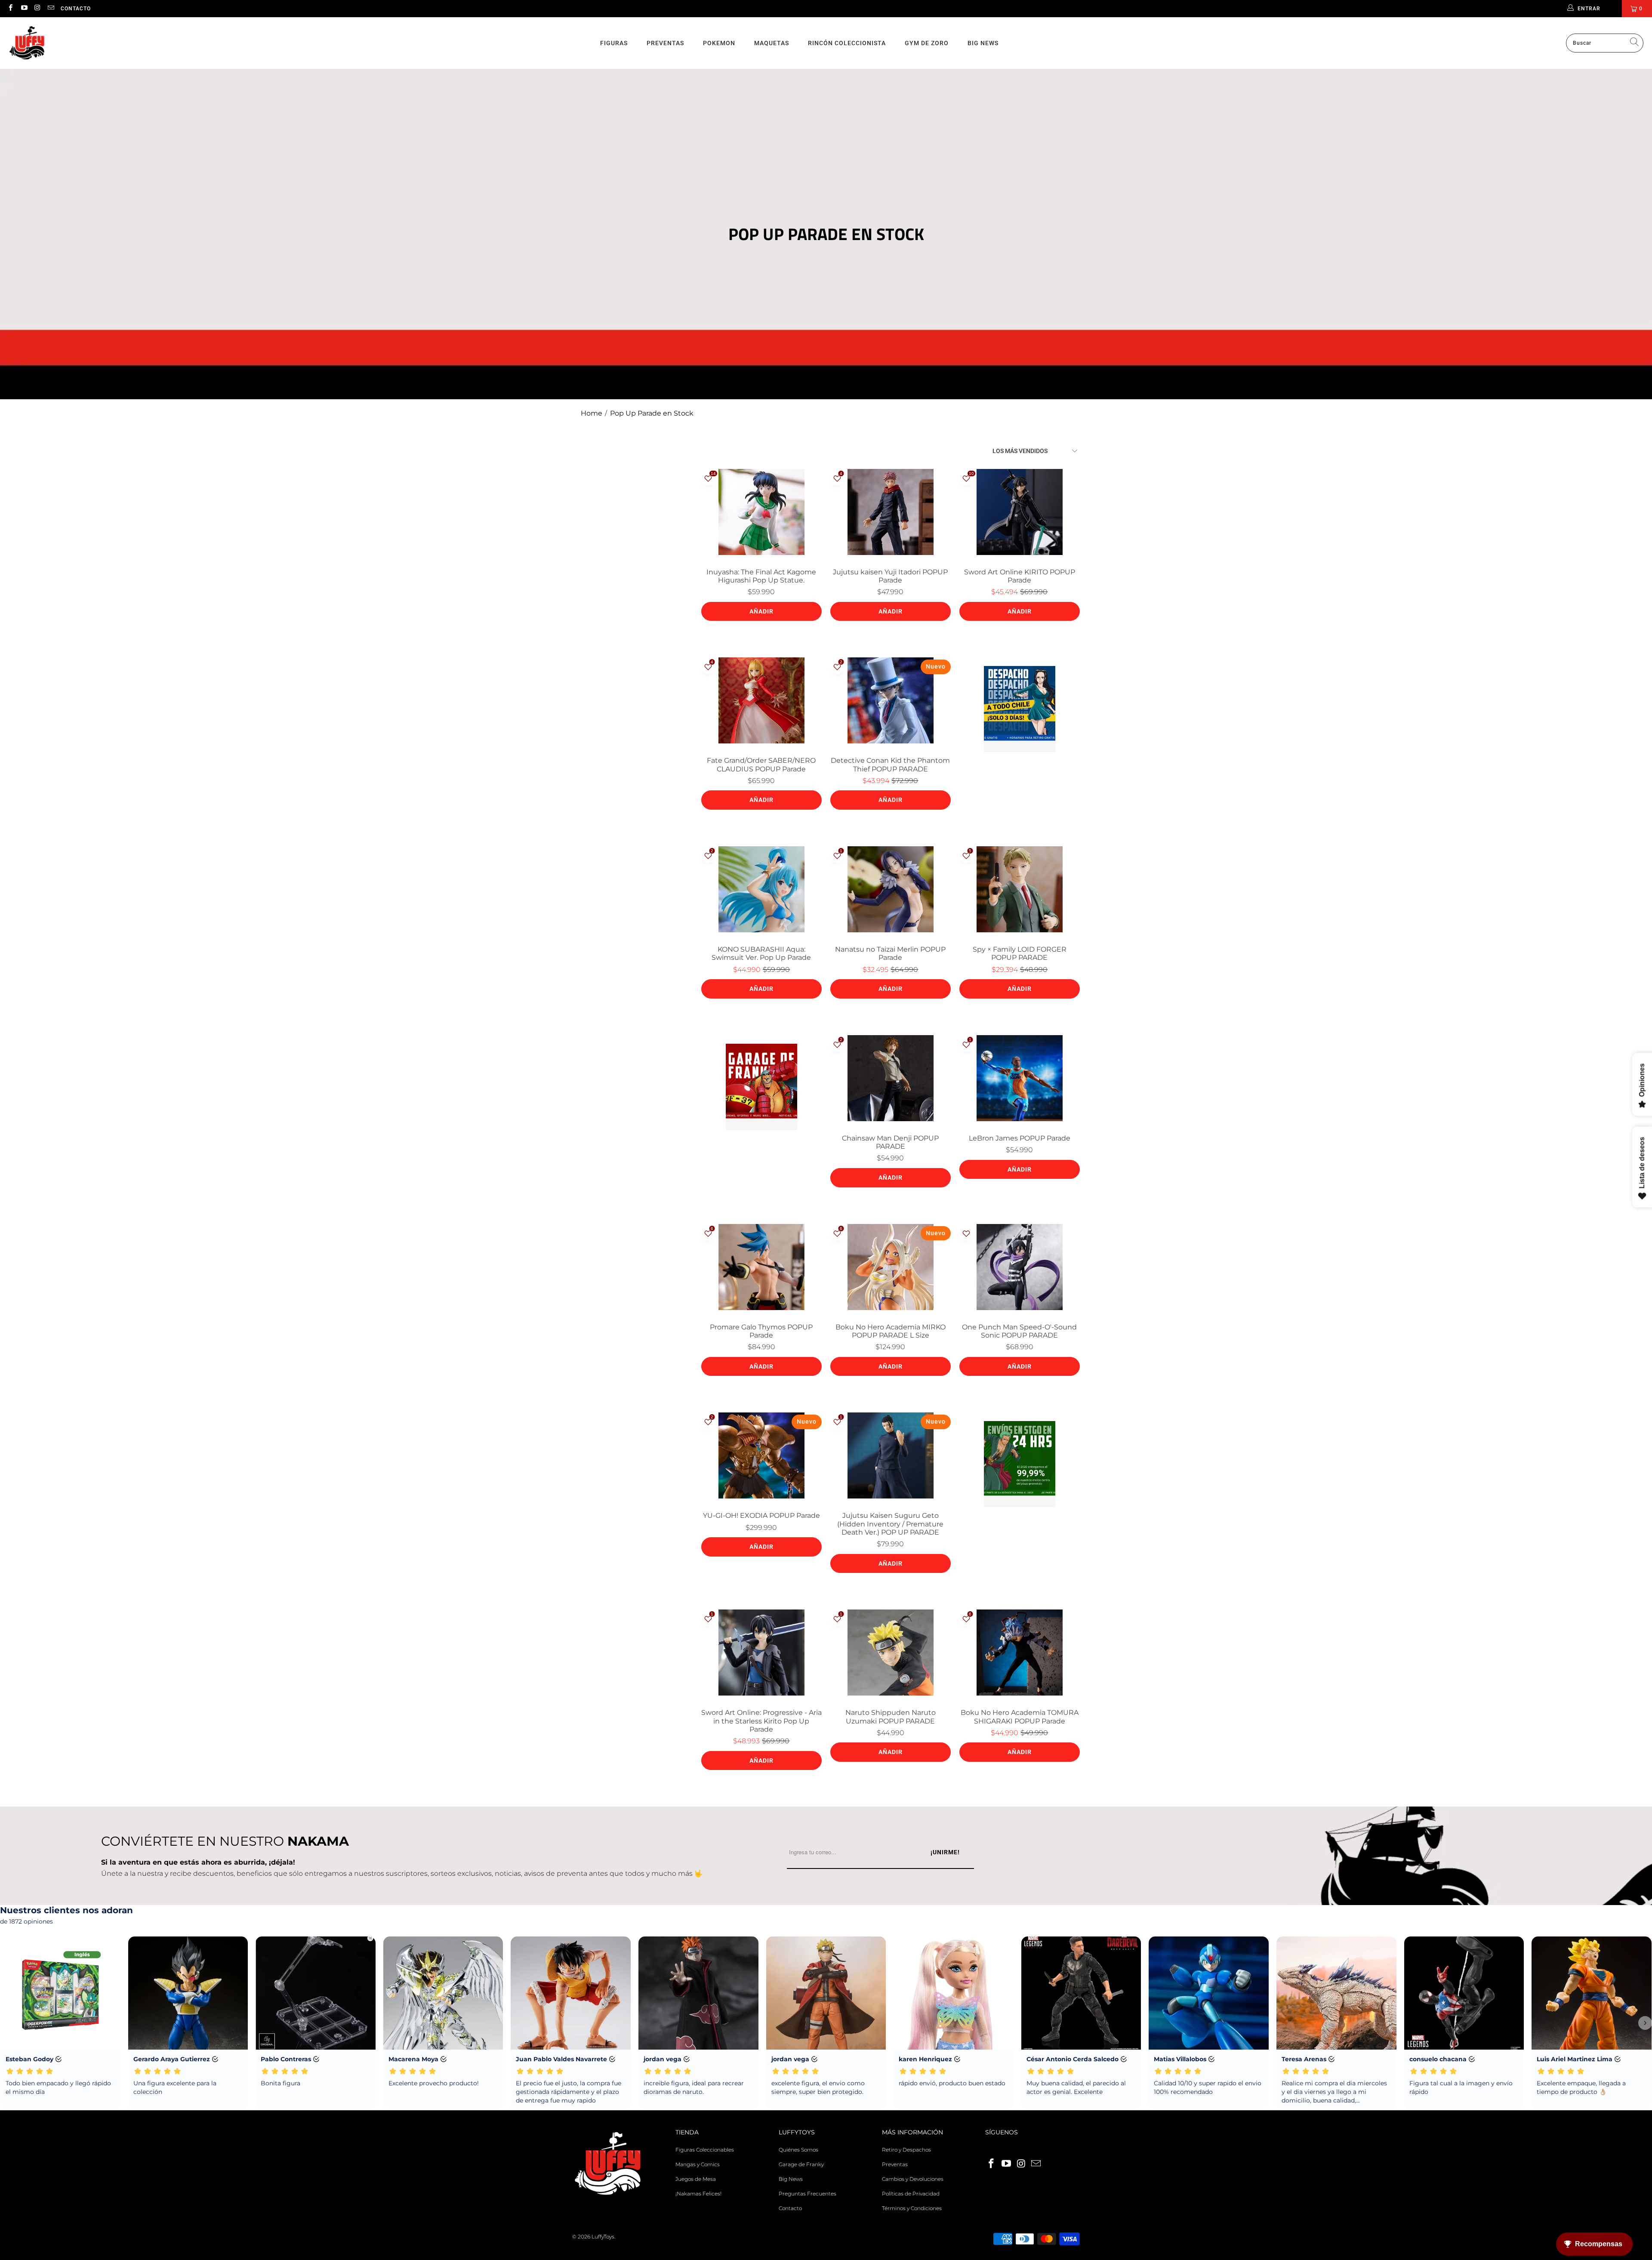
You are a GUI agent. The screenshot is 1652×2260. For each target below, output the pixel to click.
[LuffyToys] (27, 43)
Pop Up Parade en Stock (652, 413)
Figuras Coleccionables (705, 2150)
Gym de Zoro (927, 43)
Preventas (665, 43)
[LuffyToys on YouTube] (23, 8)
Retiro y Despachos (906, 2150)
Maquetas (772, 43)
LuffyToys (603, 2237)
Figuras (614, 43)
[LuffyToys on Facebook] (10, 8)
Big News (983, 43)
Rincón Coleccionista (847, 43)
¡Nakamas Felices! (698, 2194)
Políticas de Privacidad (911, 2194)
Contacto (76, 9)
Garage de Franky (801, 2164)
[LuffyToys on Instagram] (37, 8)
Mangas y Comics (698, 2164)
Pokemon (719, 43)
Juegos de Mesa (696, 2179)
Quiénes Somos (798, 2150)
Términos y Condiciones (912, 2208)
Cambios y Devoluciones (913, 2179)
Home (592, 413)
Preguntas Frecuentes (808, 2194)
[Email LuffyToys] (51, 8)
